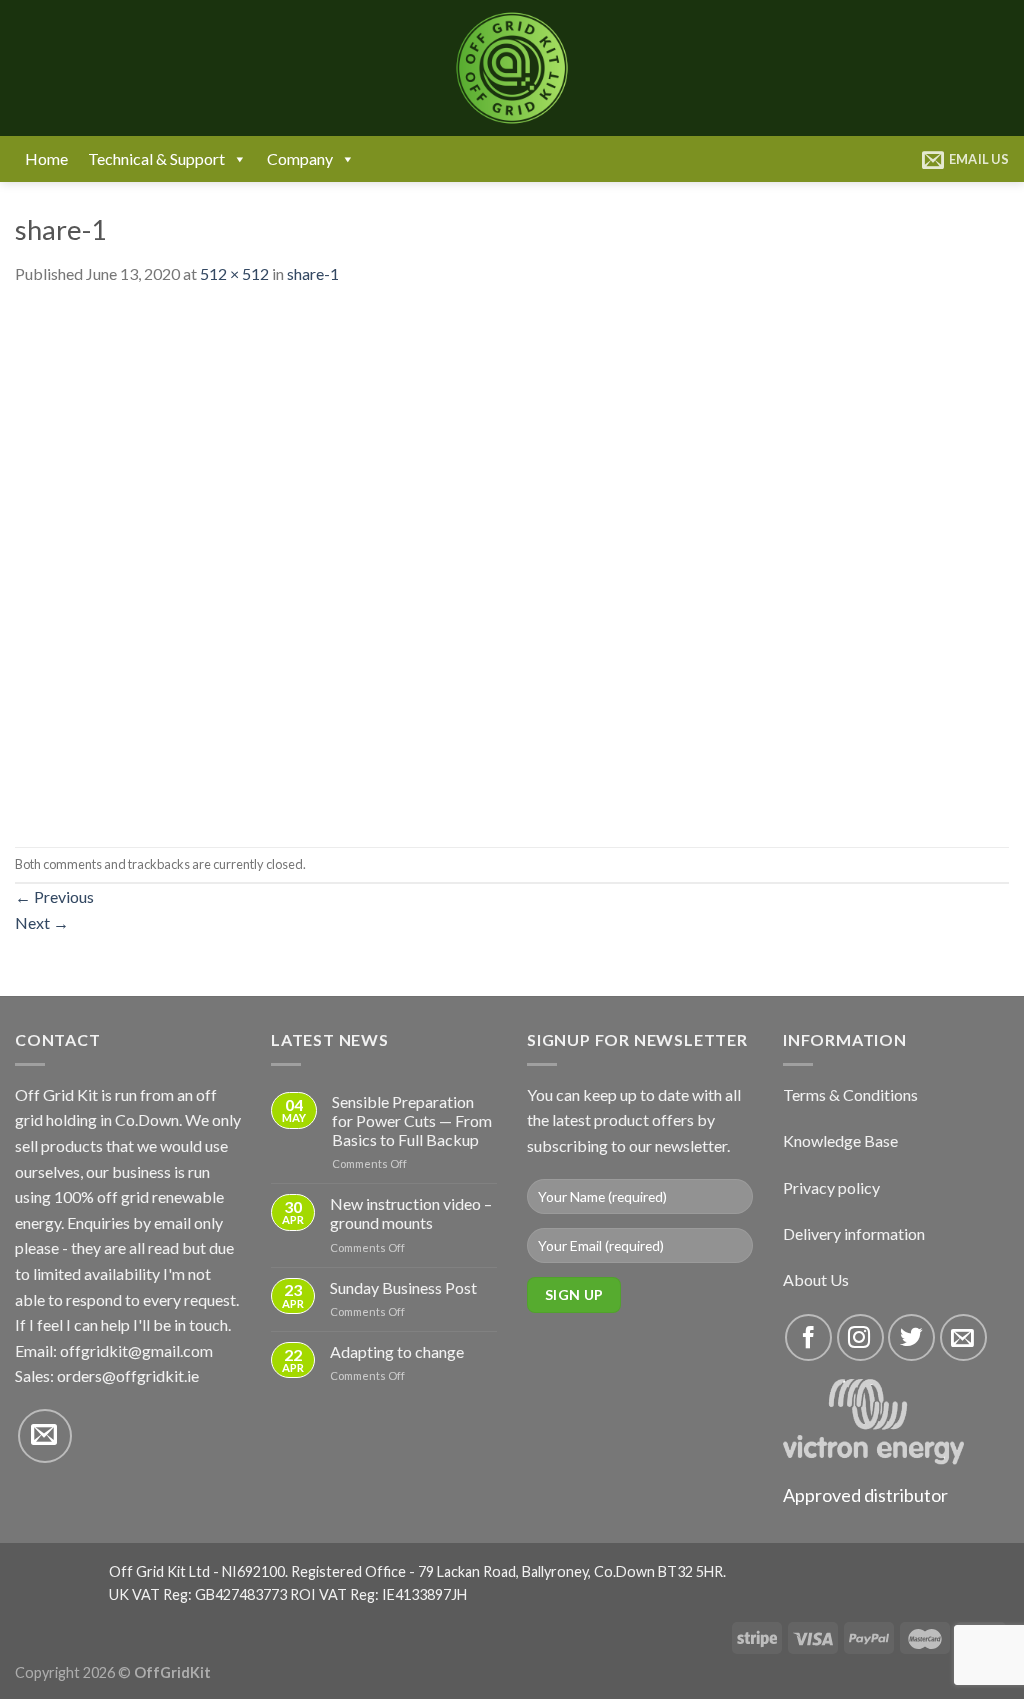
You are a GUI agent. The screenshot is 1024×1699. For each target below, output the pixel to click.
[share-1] (271, 564)
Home (46, 158)
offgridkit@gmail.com (136, 1350)
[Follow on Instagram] (860, 1337)
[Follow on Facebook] (808, 1337)
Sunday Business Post (403, 1287)
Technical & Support (156, 158)
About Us (816, 1279)
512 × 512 (234, 273)
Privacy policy (831, 1187)
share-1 (313, 273)
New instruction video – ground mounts (411, 1213)
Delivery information (854, 1233)
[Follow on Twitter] (911, 1337)
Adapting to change (397, 1351)
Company (300, 158)
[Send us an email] (45, 1436)
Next (42, 922)
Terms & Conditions (850, 1094)
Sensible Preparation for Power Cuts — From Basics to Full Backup (412, 1120)
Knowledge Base (840, 1140)
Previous (54, 896)
